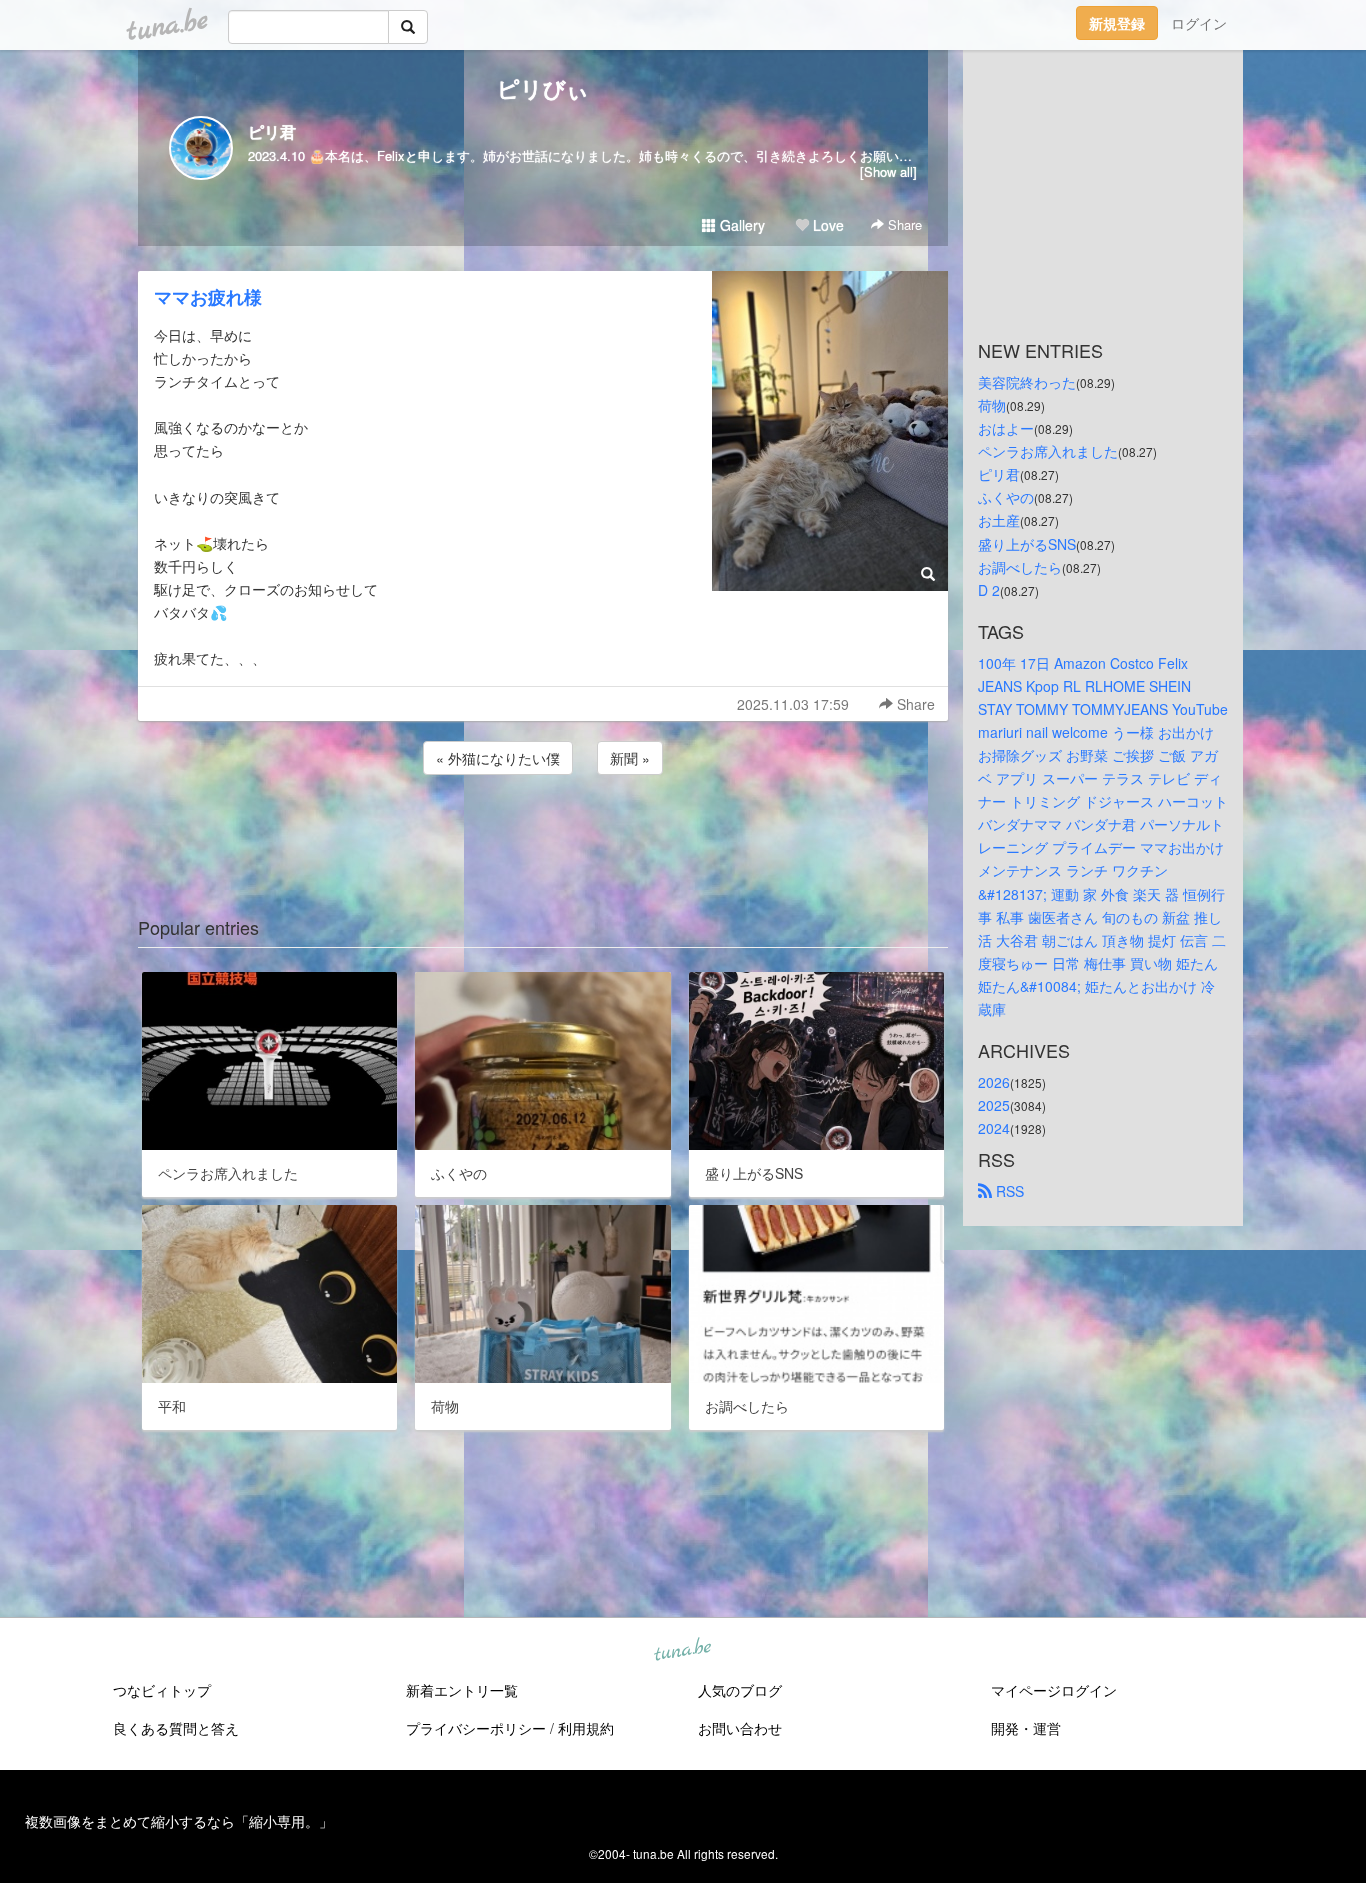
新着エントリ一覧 (462, 1690)
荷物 (992, 405)
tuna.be (682, 1651)
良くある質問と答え (176, 1728)
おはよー (1006, 428)
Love (826, 225)
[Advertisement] (543, 833)
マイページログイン (1054, 1690)
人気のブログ (740, 1690)
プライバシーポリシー (476, 1728)
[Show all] (888, 171)
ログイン (1199, 23)
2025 (994, 1105)
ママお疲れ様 (208, 297)
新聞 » (630, 758)
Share (903, 224)
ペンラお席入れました (1048, 451)
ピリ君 (272, 131)
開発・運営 (1026, 1728)
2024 (994, 1128)
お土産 (999, 520)
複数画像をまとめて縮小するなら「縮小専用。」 (179, 1821)
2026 (994, 1082)
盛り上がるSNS (1027, 544)
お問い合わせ (740, 1728)
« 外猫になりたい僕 (498, 758)
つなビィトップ (162, 1690)
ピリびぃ (543, 88)
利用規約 (586, 1728)
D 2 (989, 590)
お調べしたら (1020, 567)
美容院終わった (1027, 382)
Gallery (740, 225)
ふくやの (1006, 497)
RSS (1008, 1191)
